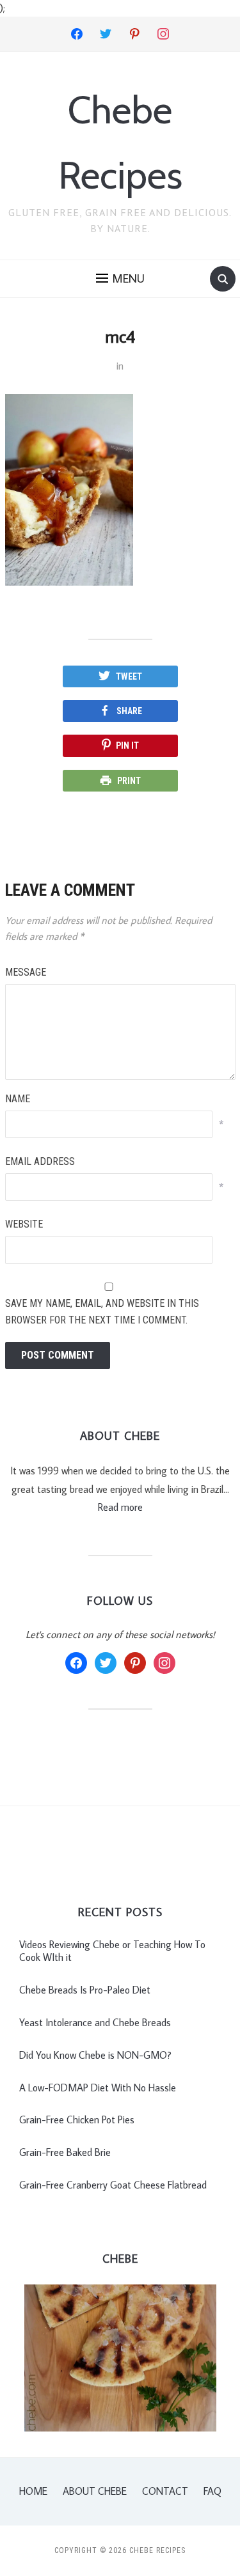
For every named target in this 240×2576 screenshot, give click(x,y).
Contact (165, 2491)
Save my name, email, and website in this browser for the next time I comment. (102, 1312)
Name (18, 1099)
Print (129, 781)
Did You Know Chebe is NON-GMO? (95, 2055)
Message (26, 972)
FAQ (212, 2491)
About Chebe (95, 2491)
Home (33, 2491)
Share (129, 711)
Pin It (127, 745)
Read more (120, 1507)
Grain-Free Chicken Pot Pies (77, 2119)
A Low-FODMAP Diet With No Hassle (98, 2088)
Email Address (40, 1161)
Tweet (129, 676)
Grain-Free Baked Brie (65, 2152)
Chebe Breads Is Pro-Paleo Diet (85, 1990)
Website (24, 1224)
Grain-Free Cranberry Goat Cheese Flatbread (113, 2185)
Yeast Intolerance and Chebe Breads (95, 2022)
